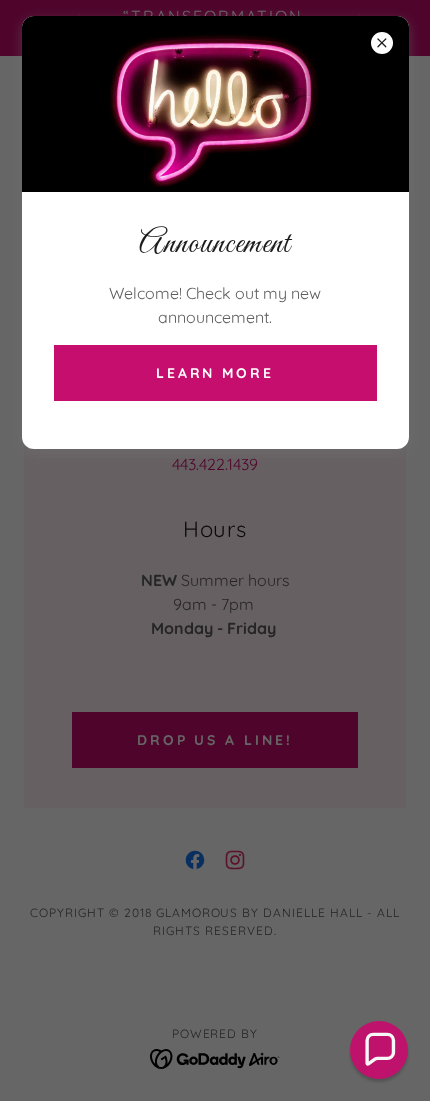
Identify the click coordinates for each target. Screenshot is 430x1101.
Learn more (215, 373)
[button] (379, 1050)
